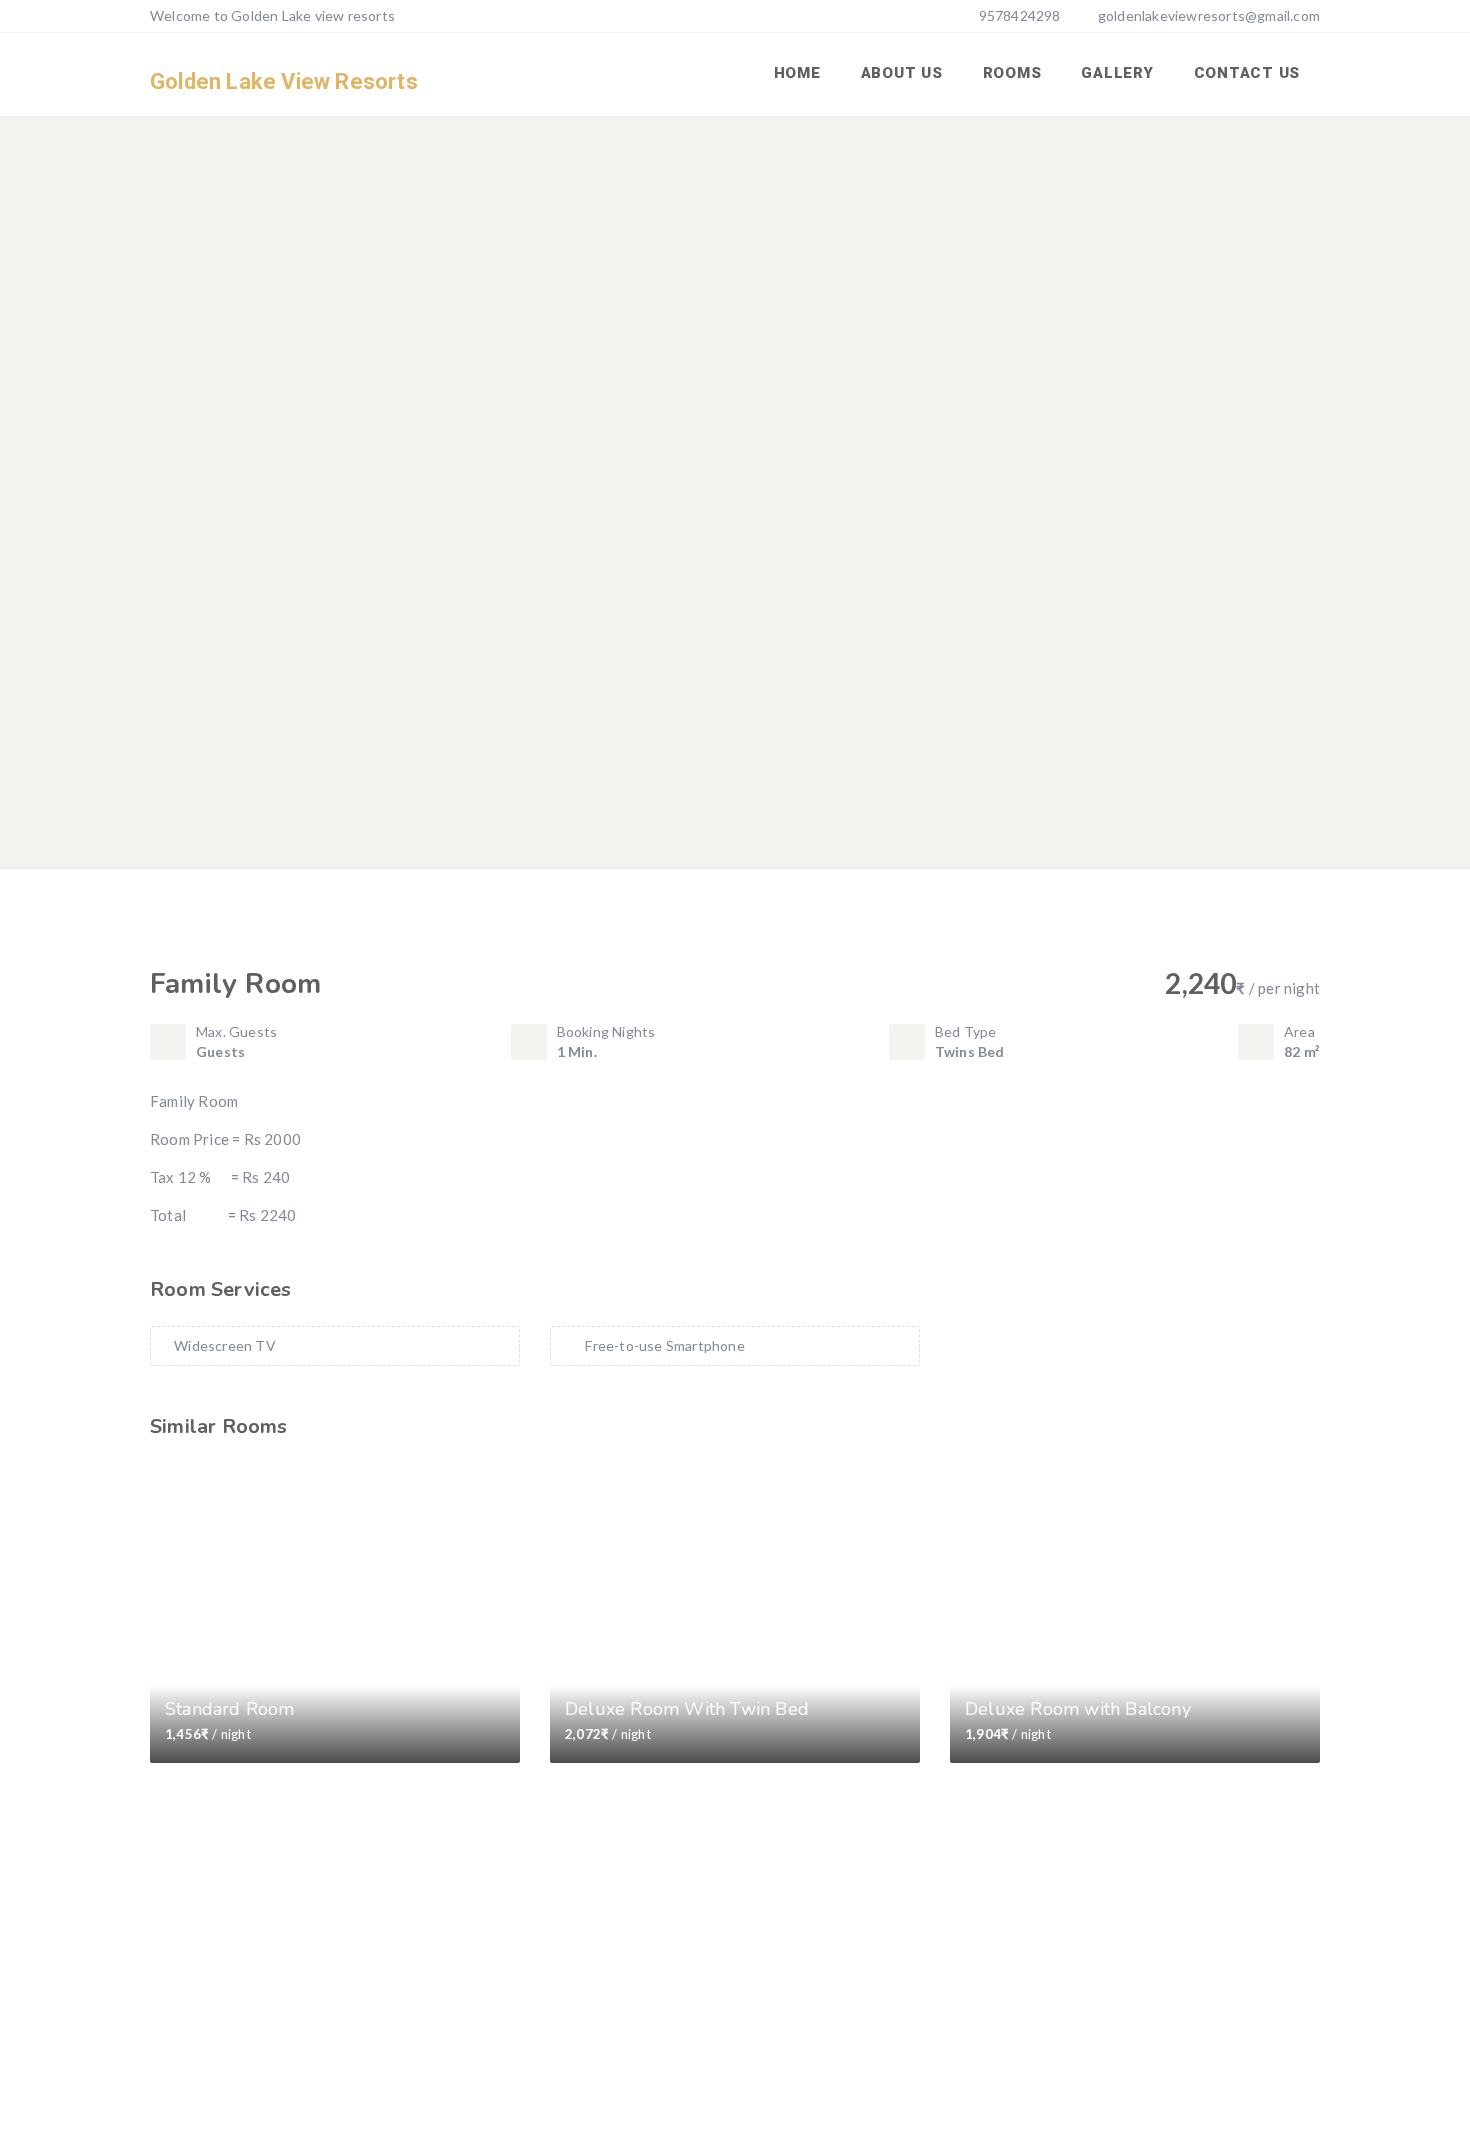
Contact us (1247, 73)
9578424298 (1017, 15)
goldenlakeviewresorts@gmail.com (1209, 15)
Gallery (1117, 73)
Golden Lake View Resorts (284, 81)
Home (797, 73)
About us (902, 73)
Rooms (1012, 73)
